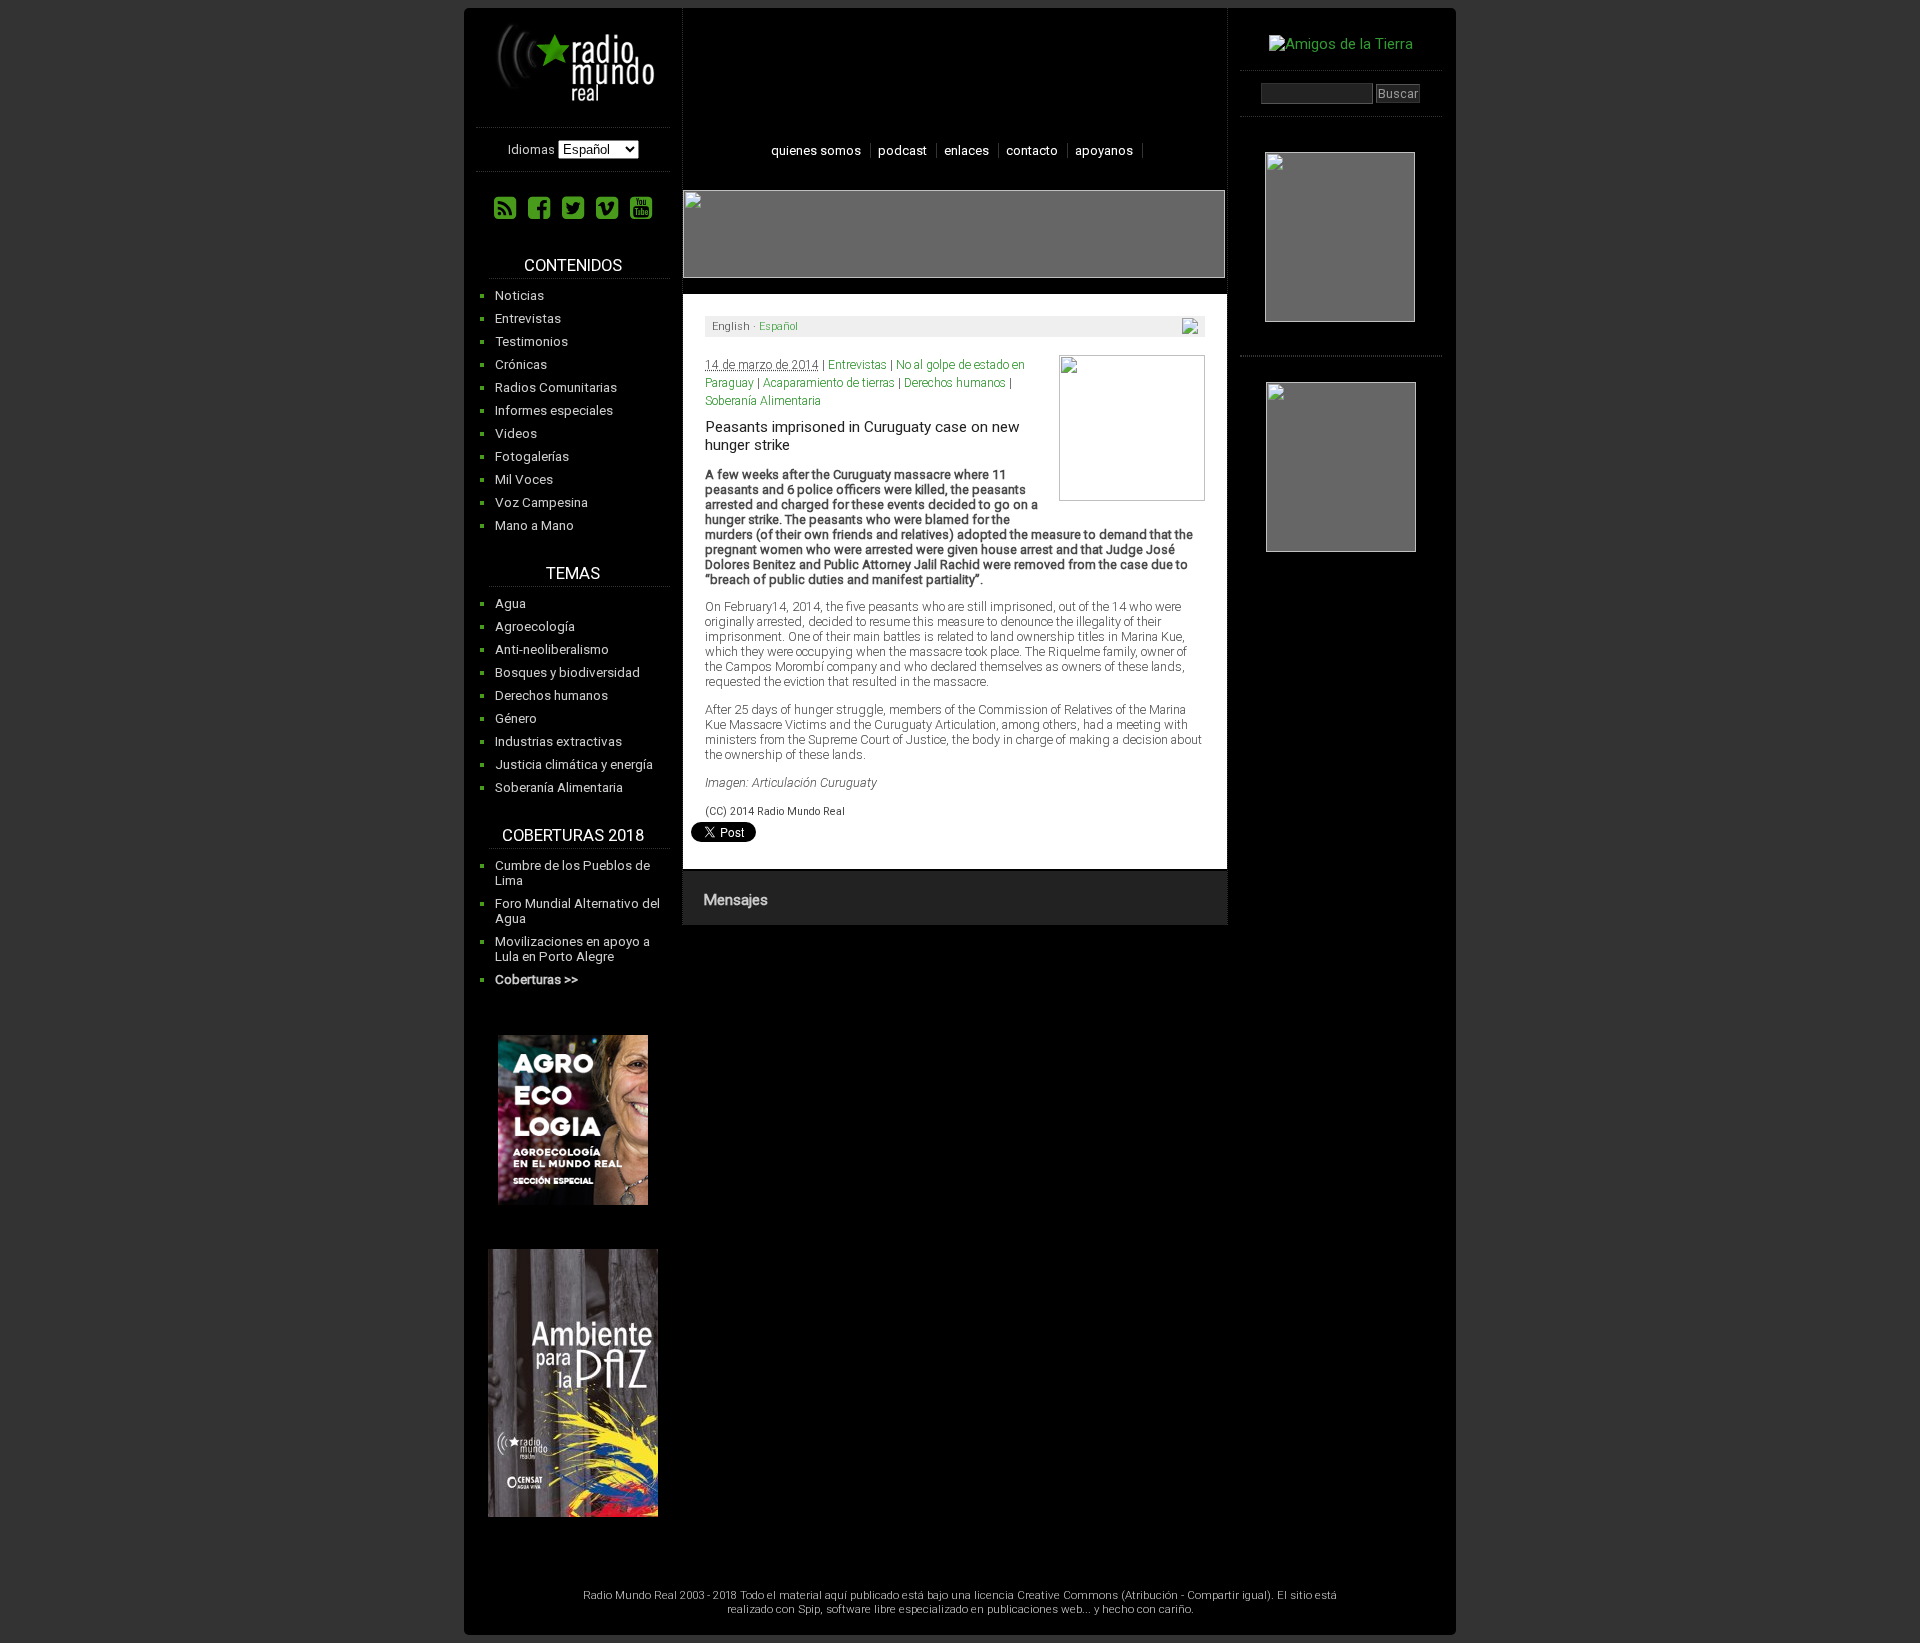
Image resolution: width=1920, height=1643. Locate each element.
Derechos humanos (551, 695)
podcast (902, 150)
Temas (573, 573)
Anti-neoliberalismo (552, 649)
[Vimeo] (607, 208)
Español (778, 326)
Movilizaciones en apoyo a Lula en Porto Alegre (572, 949)
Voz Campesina (541, 502)
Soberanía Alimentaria (559, 787)
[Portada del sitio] (576, 94)
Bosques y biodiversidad (567, 672)
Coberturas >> (536, 979)
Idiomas (531, 149)
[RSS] (505, 208)
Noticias (519, 295)
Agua (510, 603)
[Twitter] (573, 208)
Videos (516, 433)
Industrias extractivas (558, 741)
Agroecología (535, 626)
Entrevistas (528, 318)
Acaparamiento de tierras (829, 383)
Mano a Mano (534, 525)
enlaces (966, 150)
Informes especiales (554, 410)
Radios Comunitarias (556, 387)
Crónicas (521, 364)
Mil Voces (524, 479)
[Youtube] (641, 208)
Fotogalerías (532, 456)
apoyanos (1104, 150)
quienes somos (816, 150)
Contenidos (573, 265)
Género (516, 718)
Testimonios (531, 341)
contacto (1032, 150)
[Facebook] (539, 208)
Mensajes (735, 900)
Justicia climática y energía (574, 764)
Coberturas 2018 (573, 835)
